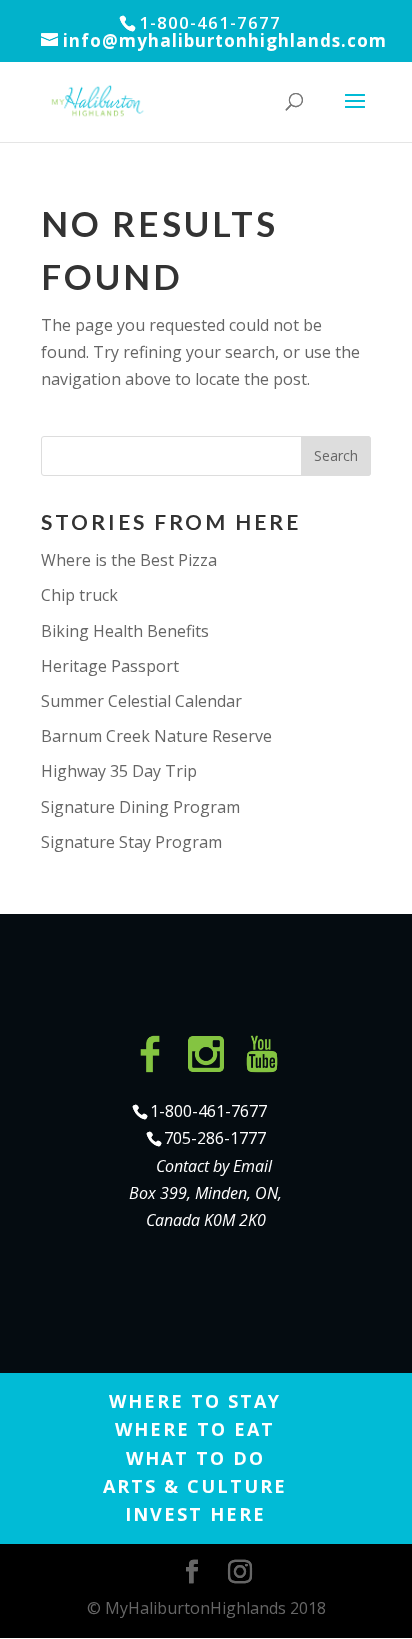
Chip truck (79, 595)
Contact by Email (214, 1166)
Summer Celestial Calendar (141, 701)
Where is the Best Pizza (129, 560)
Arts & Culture (195, 1486)
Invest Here (195, 1514)
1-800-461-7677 (208, 1111)
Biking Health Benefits (125, 631)
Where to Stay (195, 1401)
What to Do (195, 1458)
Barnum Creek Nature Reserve (156, 736)
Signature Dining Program (140, 807)
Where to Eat (195, 1429)
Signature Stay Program (131, 842)
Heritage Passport (110, 666)
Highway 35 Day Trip (119, 771)
